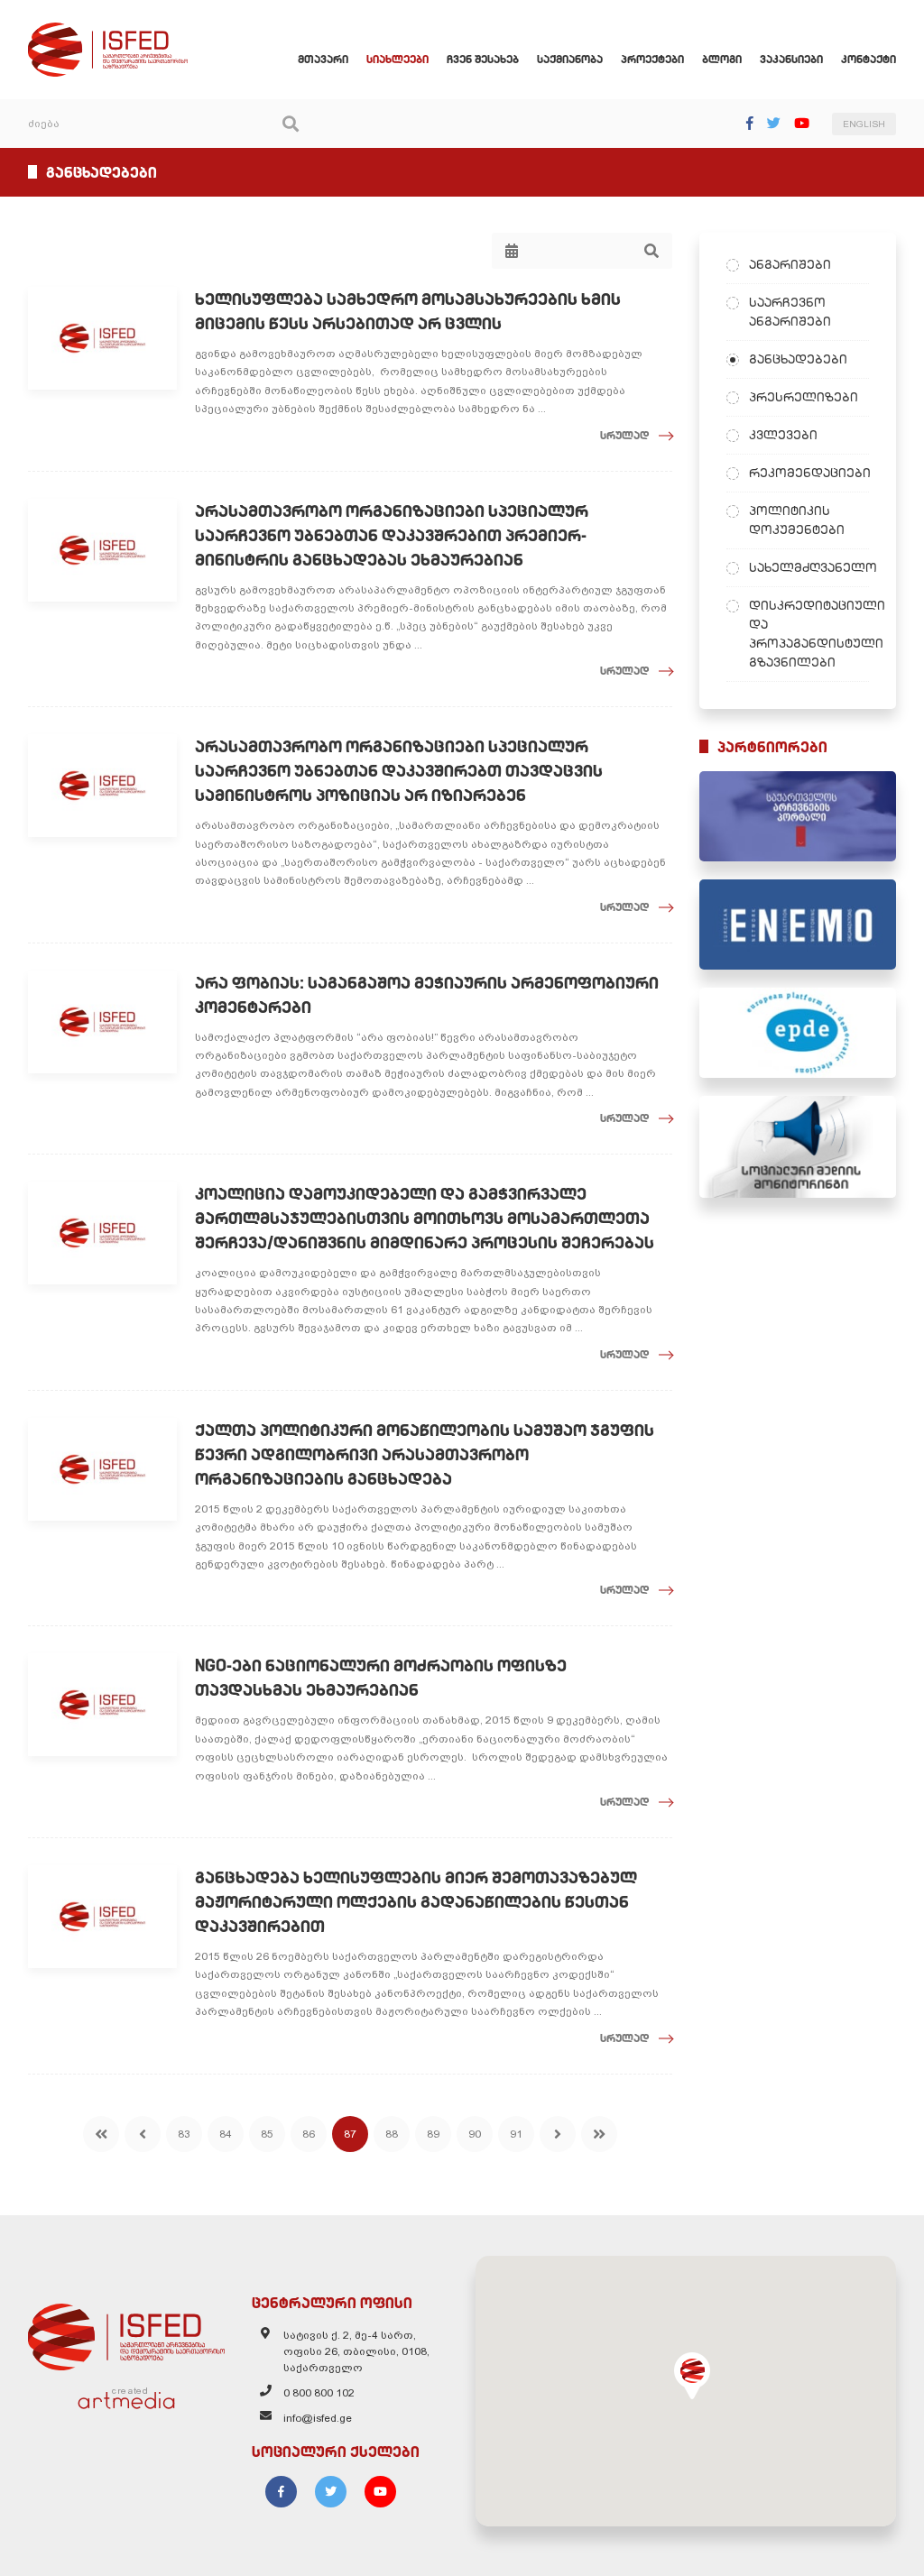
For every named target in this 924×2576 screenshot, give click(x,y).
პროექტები (652, 59)
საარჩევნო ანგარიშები (790, 312)
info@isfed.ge (318, 2418)
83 (184, 2134)
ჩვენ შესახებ (483, 59)
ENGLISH (864, 124)
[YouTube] (802, 123)
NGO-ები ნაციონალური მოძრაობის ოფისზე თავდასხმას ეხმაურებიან (381, 1678)
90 (475, 2134)
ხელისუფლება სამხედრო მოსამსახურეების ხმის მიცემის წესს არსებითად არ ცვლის (408, 311)
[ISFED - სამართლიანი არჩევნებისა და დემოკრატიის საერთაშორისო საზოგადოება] (108, 31)
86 (309, 2134)
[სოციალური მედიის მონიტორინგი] (798, 1147)
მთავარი (323, 59)
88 (392, 2134)
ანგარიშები (790, 264)
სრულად (625, 435)
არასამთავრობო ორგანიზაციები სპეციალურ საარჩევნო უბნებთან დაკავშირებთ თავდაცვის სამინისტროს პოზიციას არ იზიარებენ (399, 771)
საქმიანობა (570, 59)
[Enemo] (798, 925)
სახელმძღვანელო (809, 567)
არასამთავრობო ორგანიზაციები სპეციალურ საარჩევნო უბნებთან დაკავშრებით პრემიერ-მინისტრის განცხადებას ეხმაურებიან (392, 535)
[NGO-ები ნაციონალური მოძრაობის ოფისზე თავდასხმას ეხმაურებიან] (102, 1705)
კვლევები (783, 435)
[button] (692, 2376)
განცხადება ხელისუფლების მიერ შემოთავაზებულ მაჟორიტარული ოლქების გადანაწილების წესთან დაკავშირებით (416, 1902)
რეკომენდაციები (809, 473)
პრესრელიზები (804, 397)
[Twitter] (774, 123)
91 (516, 2134)
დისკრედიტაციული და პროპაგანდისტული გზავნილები (809, 634)
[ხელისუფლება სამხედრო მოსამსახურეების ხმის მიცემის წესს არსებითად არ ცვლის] (102, 338)
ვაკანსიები (791, 59)
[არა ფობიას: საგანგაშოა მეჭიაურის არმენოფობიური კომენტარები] (102, 1022)
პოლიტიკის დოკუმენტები (797, 520)
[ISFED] (126, 2332)
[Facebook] (750, 123)
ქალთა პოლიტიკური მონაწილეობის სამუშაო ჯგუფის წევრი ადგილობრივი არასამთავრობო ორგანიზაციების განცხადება (425, 1454)
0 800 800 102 (319, 2393)
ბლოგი (722, 59)
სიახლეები (397, 59)
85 (267, 2134)
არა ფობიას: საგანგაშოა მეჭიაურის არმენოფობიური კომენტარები (427, 995)
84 (226, 2134)
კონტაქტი (869, 59)
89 (433, 2134)
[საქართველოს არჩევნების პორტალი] (798, 816)
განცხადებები (798, 359)
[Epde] (798, 1033)
